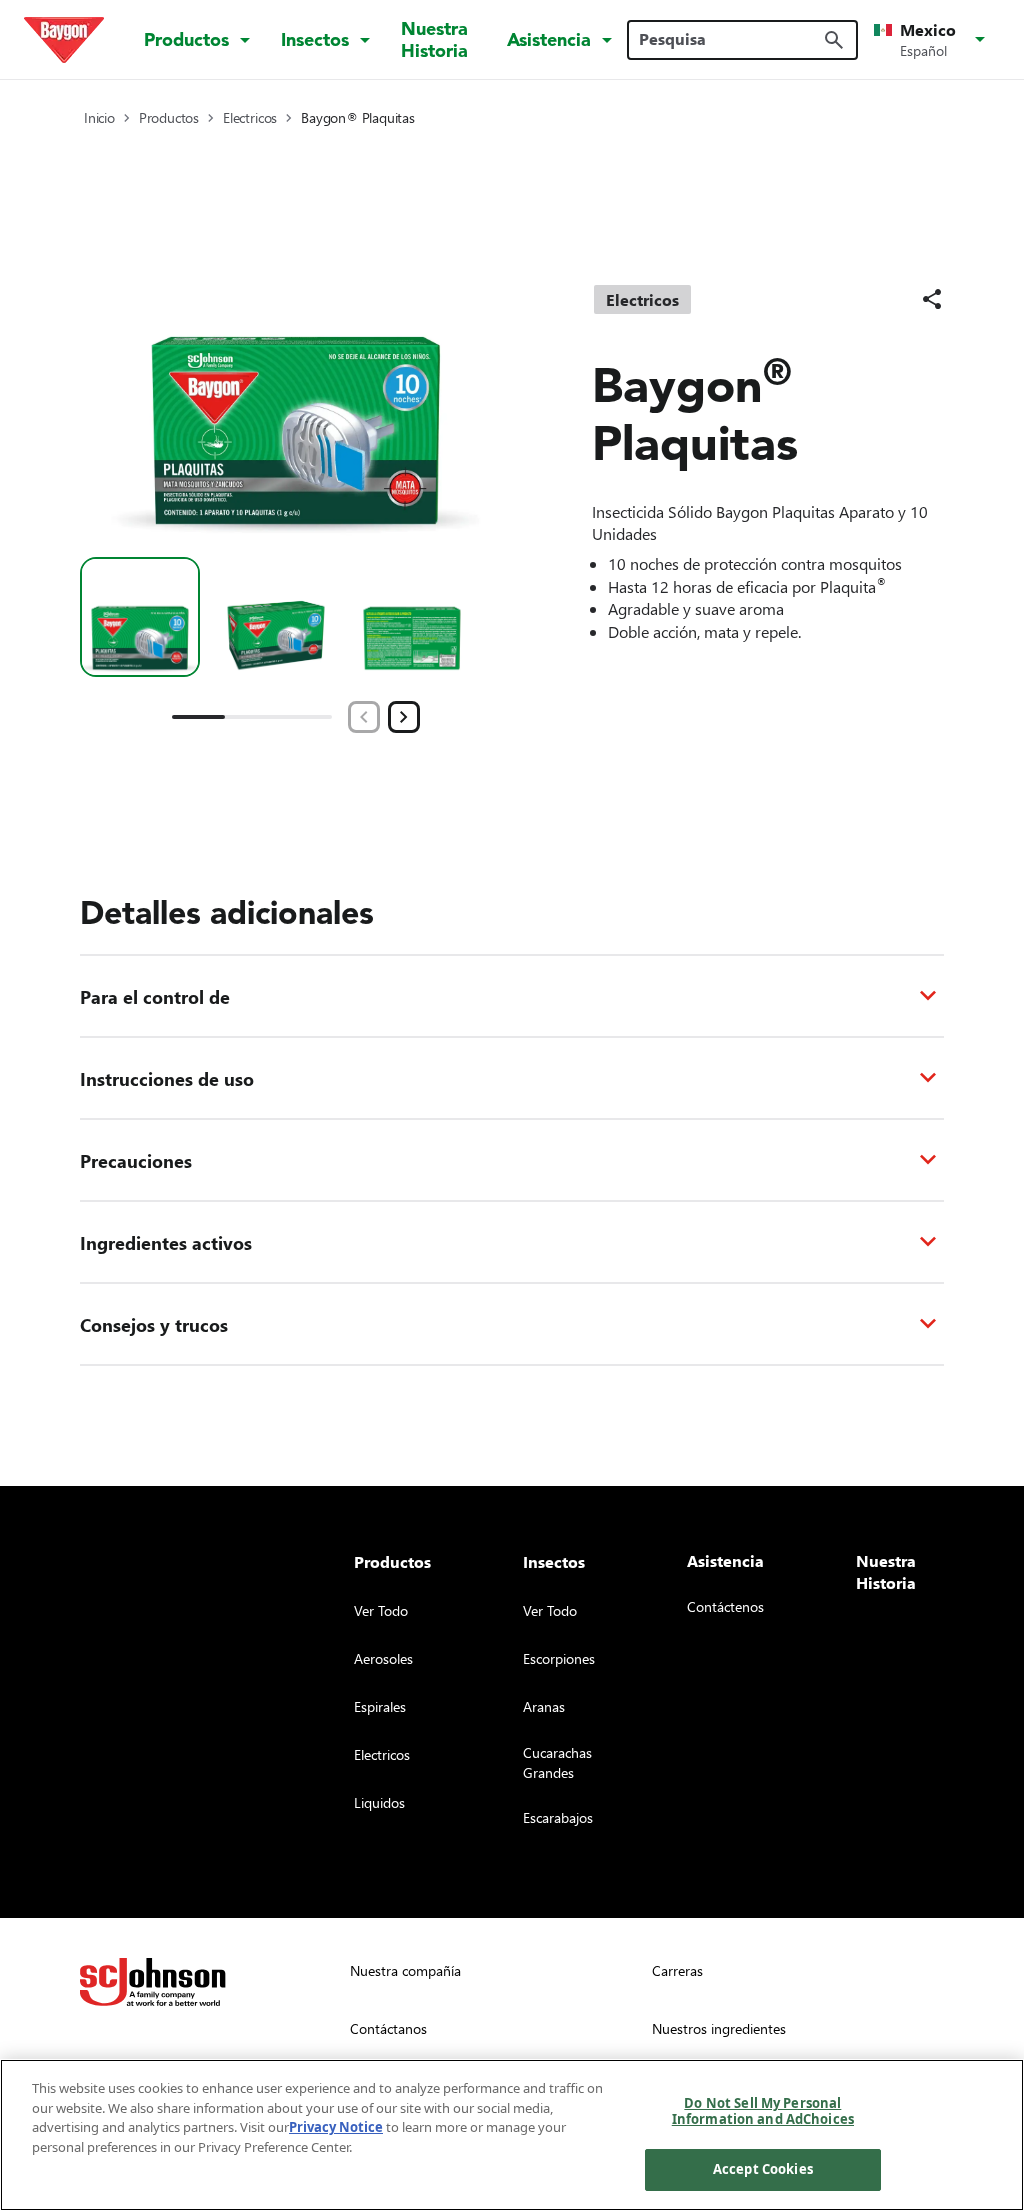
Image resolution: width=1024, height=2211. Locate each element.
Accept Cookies (763, 2169)
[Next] (404, 717)
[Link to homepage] (64, 40)
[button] (933, 40)
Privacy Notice (336, 2127)
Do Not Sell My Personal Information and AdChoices (763, 2111)
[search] (834, 40)
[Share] (932, 299)
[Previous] (364, 717)
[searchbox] (730, 39)
